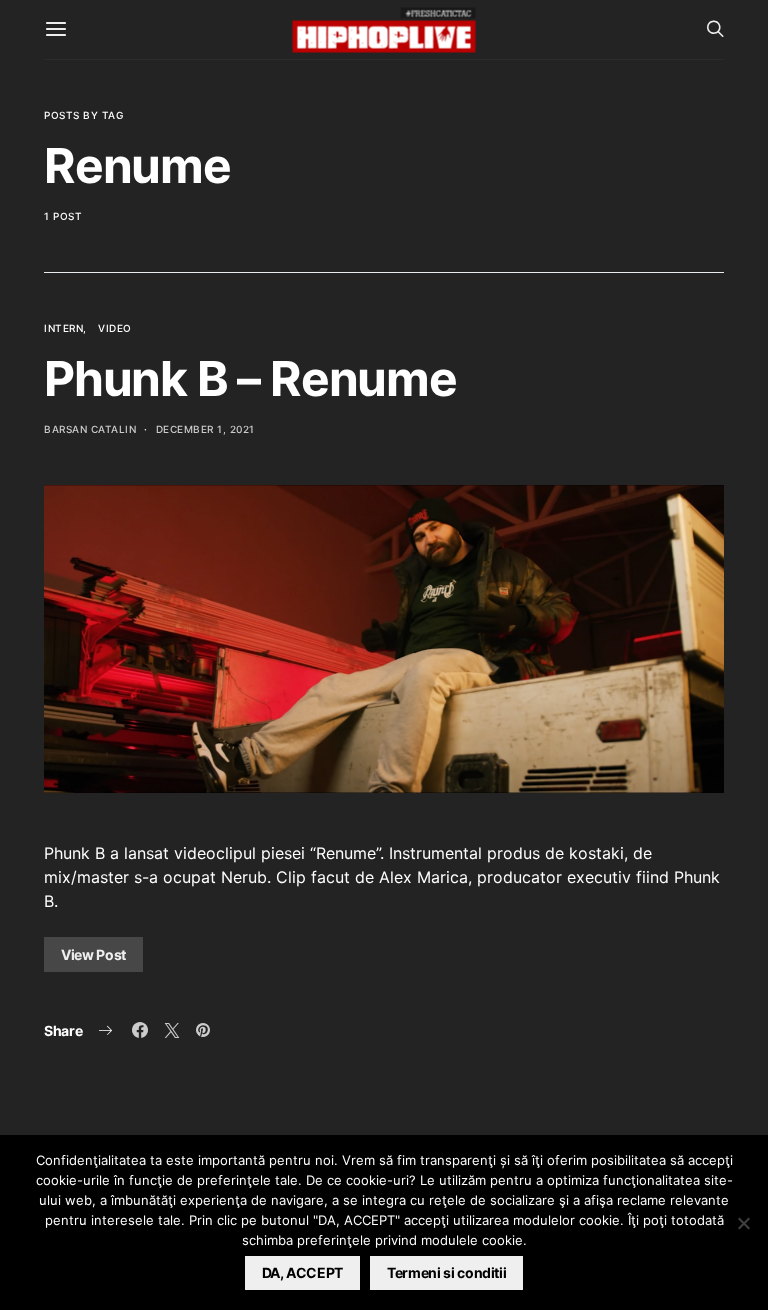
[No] (743, 1223)
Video (115, 328)
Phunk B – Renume (250, 378)
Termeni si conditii (446, 1272)
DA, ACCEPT (303, 1272)
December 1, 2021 (205, 429)
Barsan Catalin (90, 429)
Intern (63, 328)
